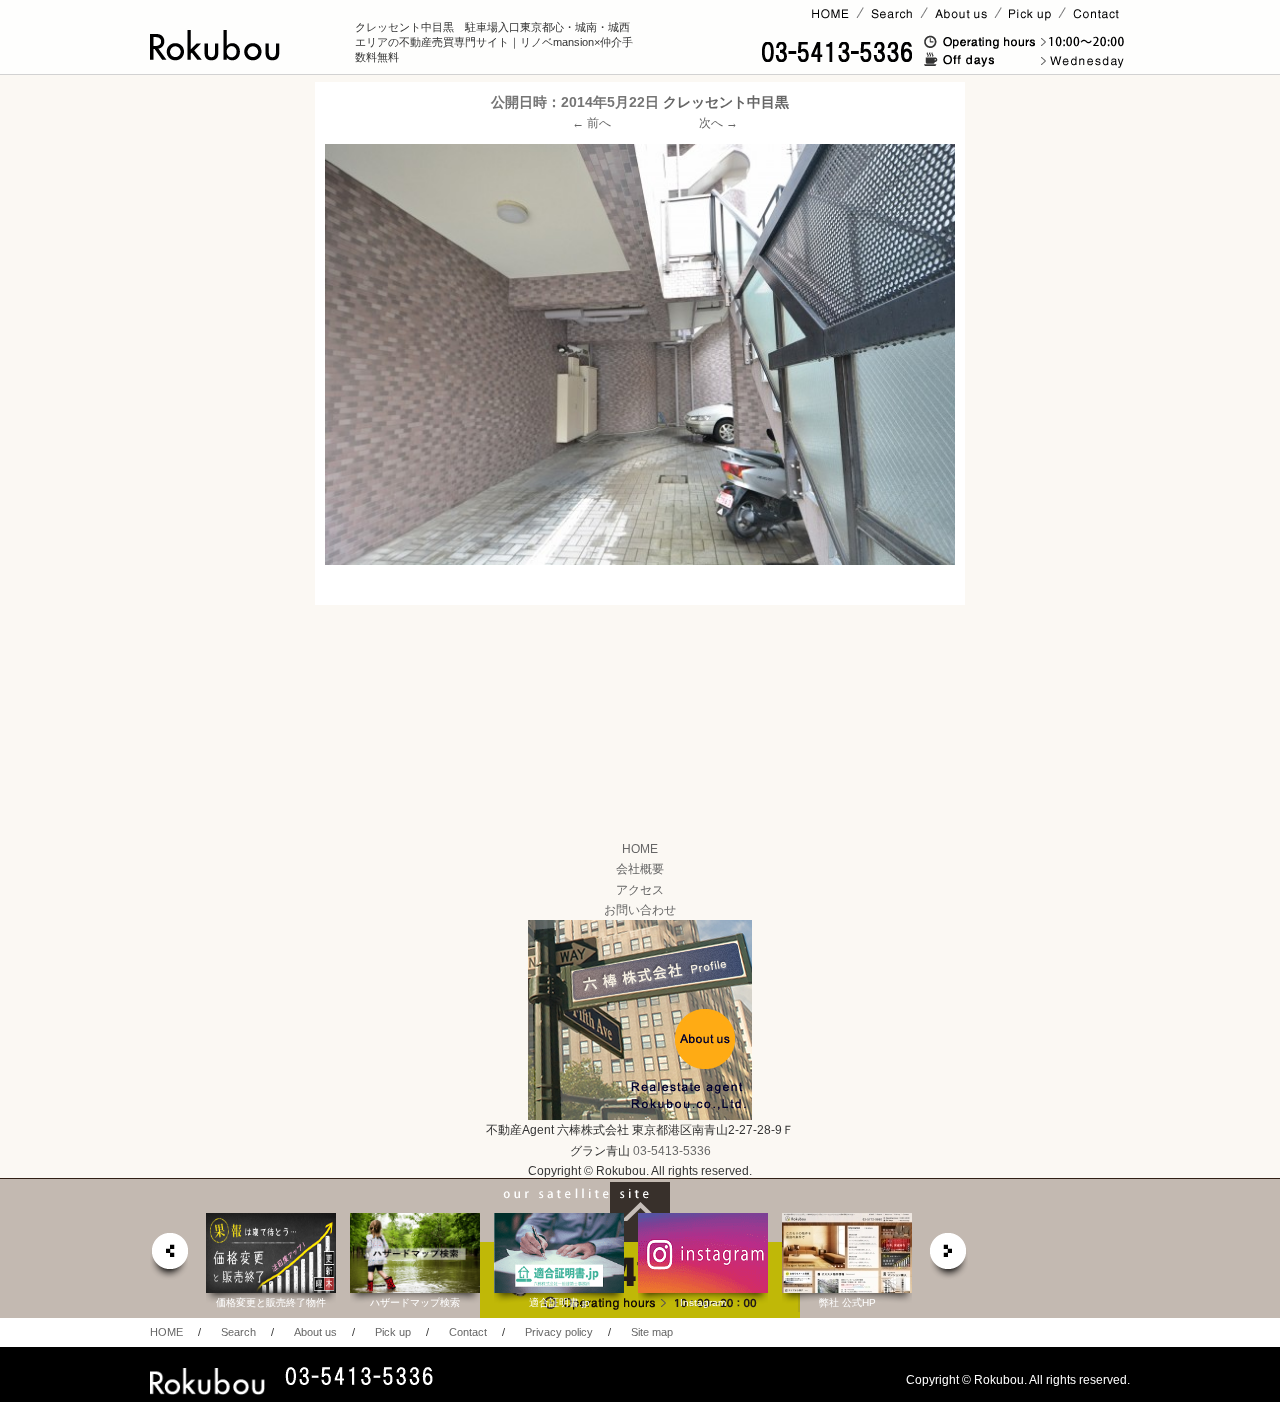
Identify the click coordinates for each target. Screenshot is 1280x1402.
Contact (468, 1332)
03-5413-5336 (672, 1151)
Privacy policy (559, 1332)
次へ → (718, 123)
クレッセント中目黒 (726, 102)
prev (169, 1256)
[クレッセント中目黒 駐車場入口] (640, 354)
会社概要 (640, 869)
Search (238, 1332)
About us (315, 1332)
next (949, 1256)
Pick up (393, 1332)
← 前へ (591, 123)
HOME (640, 849)
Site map (652, 1332)
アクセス (640, 890)
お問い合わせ (640, 910)
